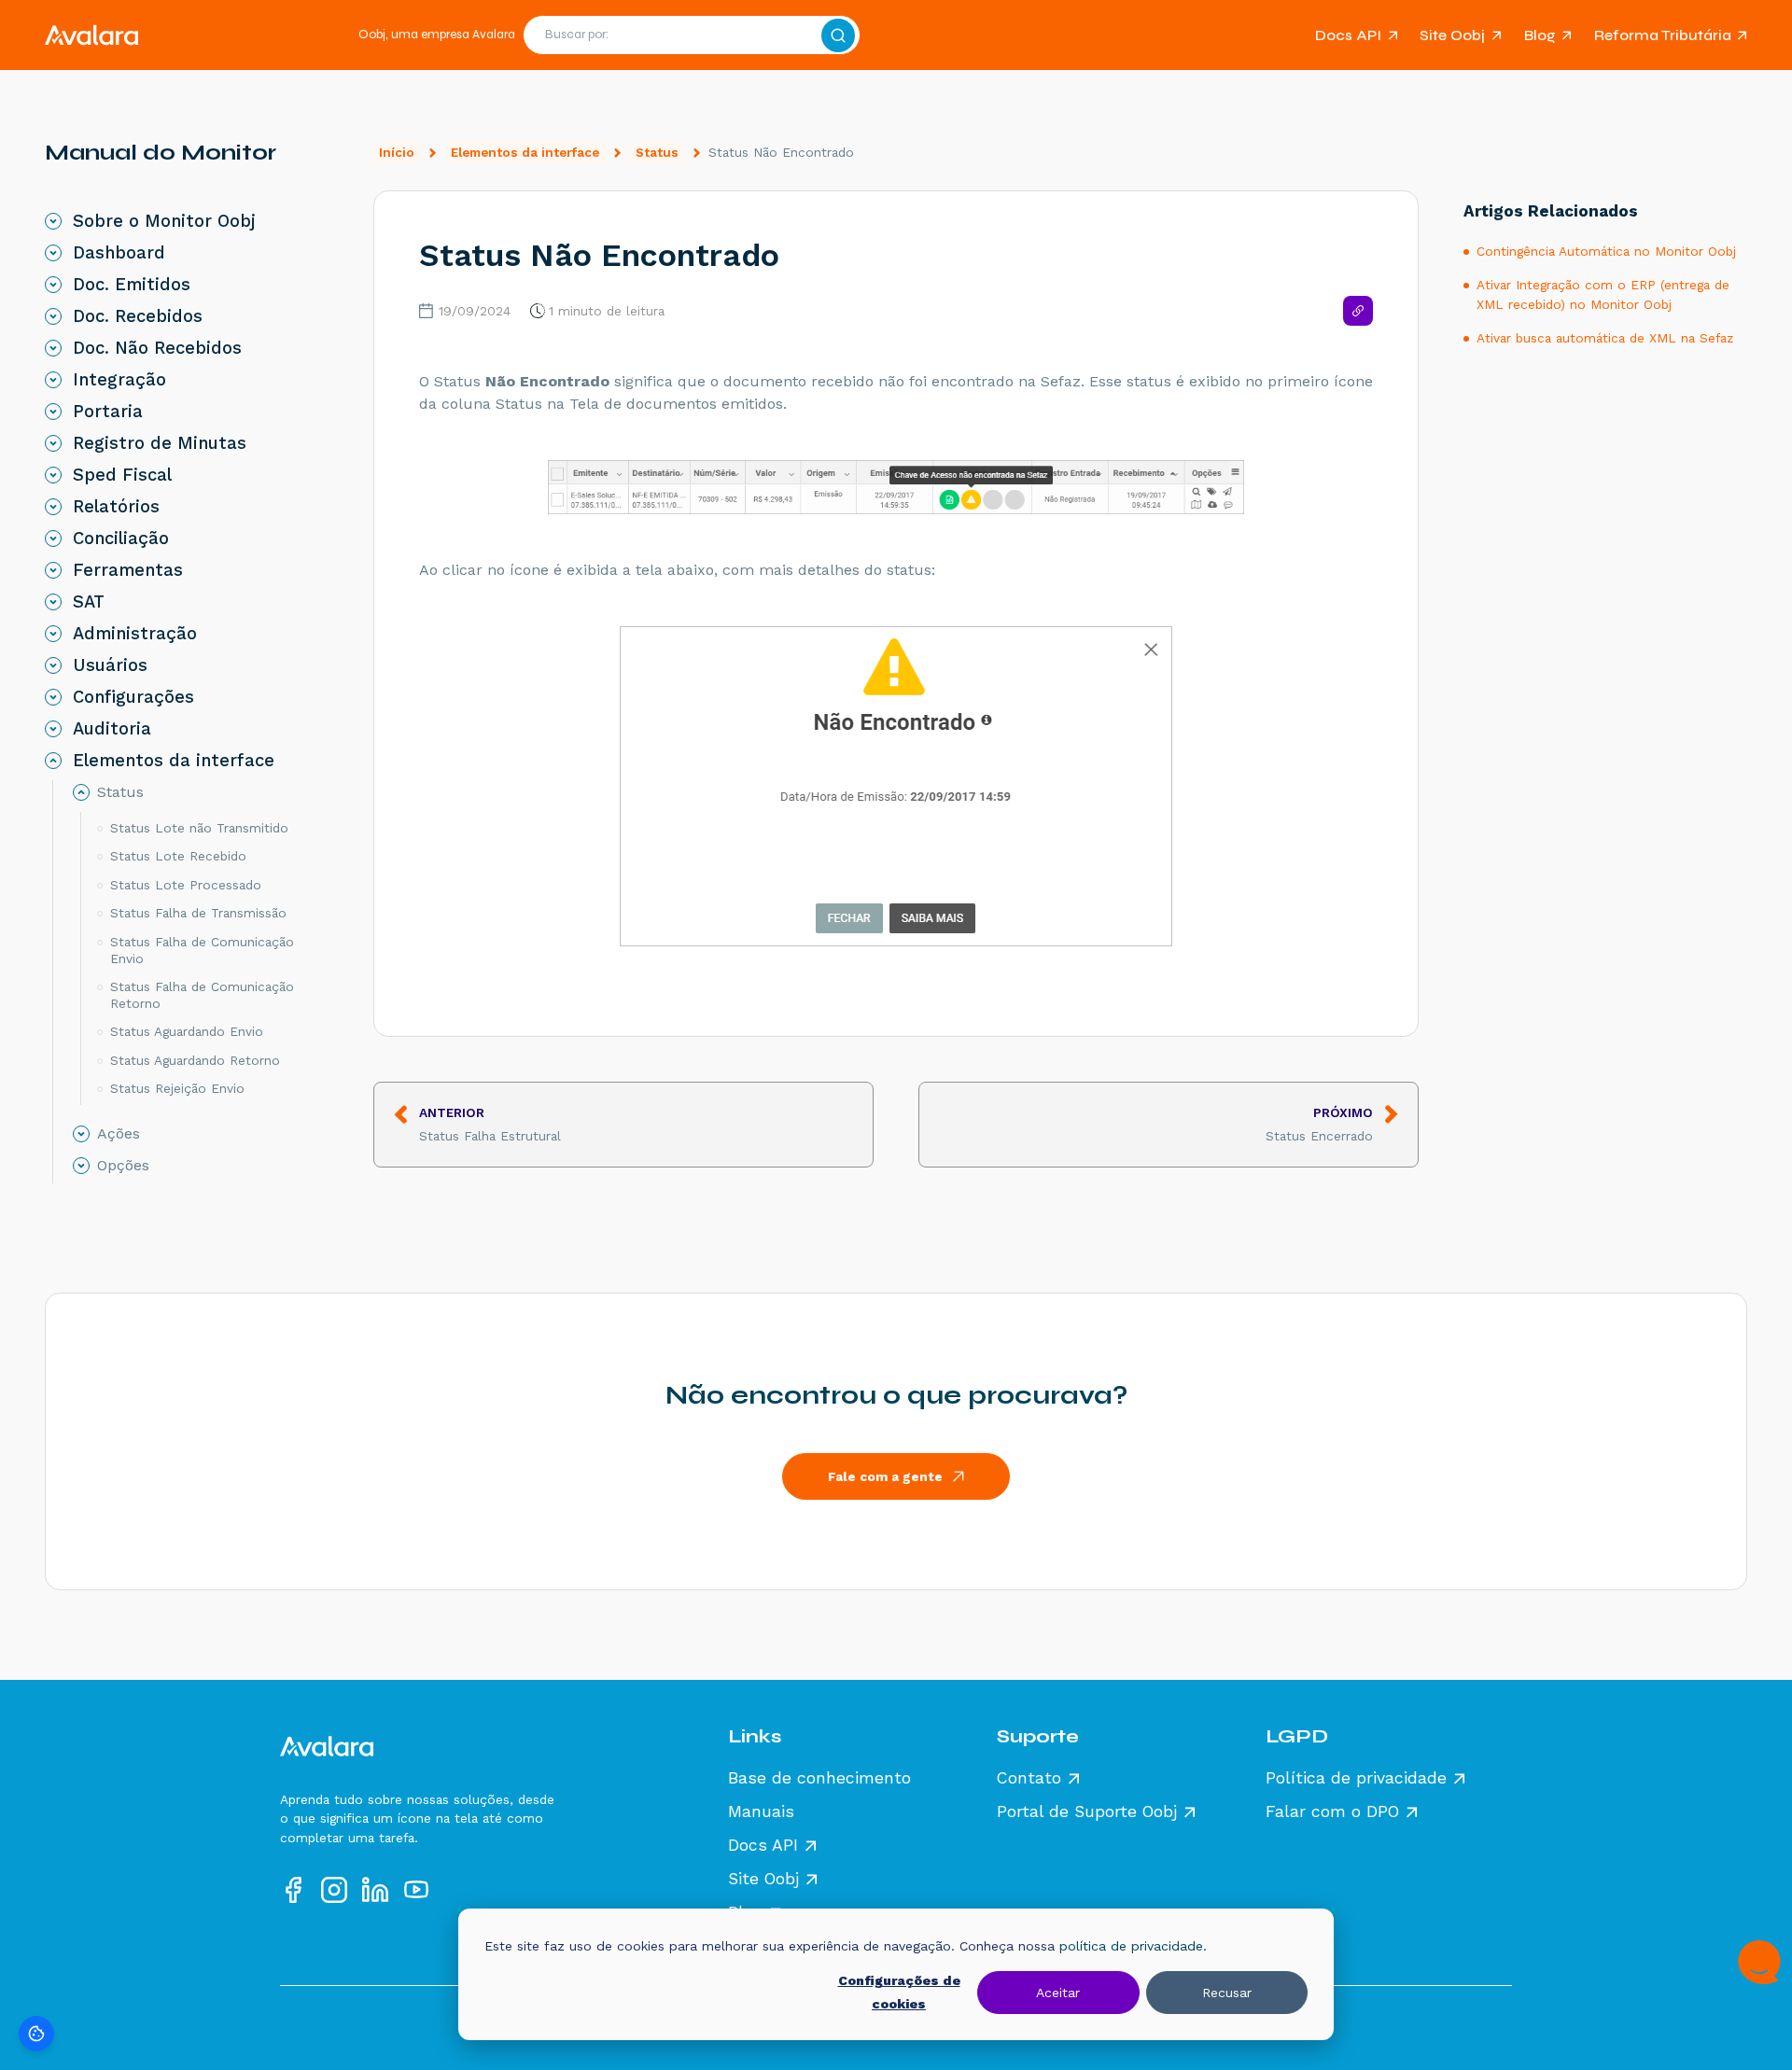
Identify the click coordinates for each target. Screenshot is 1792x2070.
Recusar (1227, 1993)
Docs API (1348, 35)
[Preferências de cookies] (36, 2034)
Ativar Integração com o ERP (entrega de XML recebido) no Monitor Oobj (1603, 294)
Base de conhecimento (819, 1779)
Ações (119, 1134)
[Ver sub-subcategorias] (81, 792)
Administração (135, 634)
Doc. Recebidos (138, 316)
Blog (1540, 35)
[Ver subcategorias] (53, 221)
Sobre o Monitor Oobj (164, 221)
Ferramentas (128, 570)
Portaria (108, 412)
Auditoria (112, 729)
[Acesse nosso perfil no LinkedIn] (375, 1890)
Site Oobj (1452, 35)
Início (397, 152)
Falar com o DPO (1332, 1812)
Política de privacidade (1356, 1779)
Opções (123, 1166)
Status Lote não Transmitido (199, 828)
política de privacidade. (1133, 1946)
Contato (1029, 1779)
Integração (119, 380)
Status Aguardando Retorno (195, 1060)
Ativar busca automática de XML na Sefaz (1605, 338)
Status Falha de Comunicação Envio (202, 950)
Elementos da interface (525, 152)
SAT (89, 602)
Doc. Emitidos (132, 285)
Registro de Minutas (160, 443)
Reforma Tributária (1663, 35)
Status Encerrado (1319, 1124)
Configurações (133, 697)
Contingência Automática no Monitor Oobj (1606, 251)
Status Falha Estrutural (490, 1124)
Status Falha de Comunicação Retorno (202, 995)
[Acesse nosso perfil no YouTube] (416, 1890)
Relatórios (116, 507)
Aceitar (1058, 1993)
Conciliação (121, 538)
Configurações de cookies (899, 1992)
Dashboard (119, 253)
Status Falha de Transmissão (198, 913)
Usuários (110, 665)
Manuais (761, 1812)
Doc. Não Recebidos (157, 348)
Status (657, 152)
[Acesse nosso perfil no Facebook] (293, 1890)
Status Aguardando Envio (187, 1031)
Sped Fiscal (122, 475)
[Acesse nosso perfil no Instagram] (334, 1890)
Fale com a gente (885, 1476)
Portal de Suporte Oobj (1087, 1812)
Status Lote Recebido (178, 856)
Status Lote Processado (186, 885)
